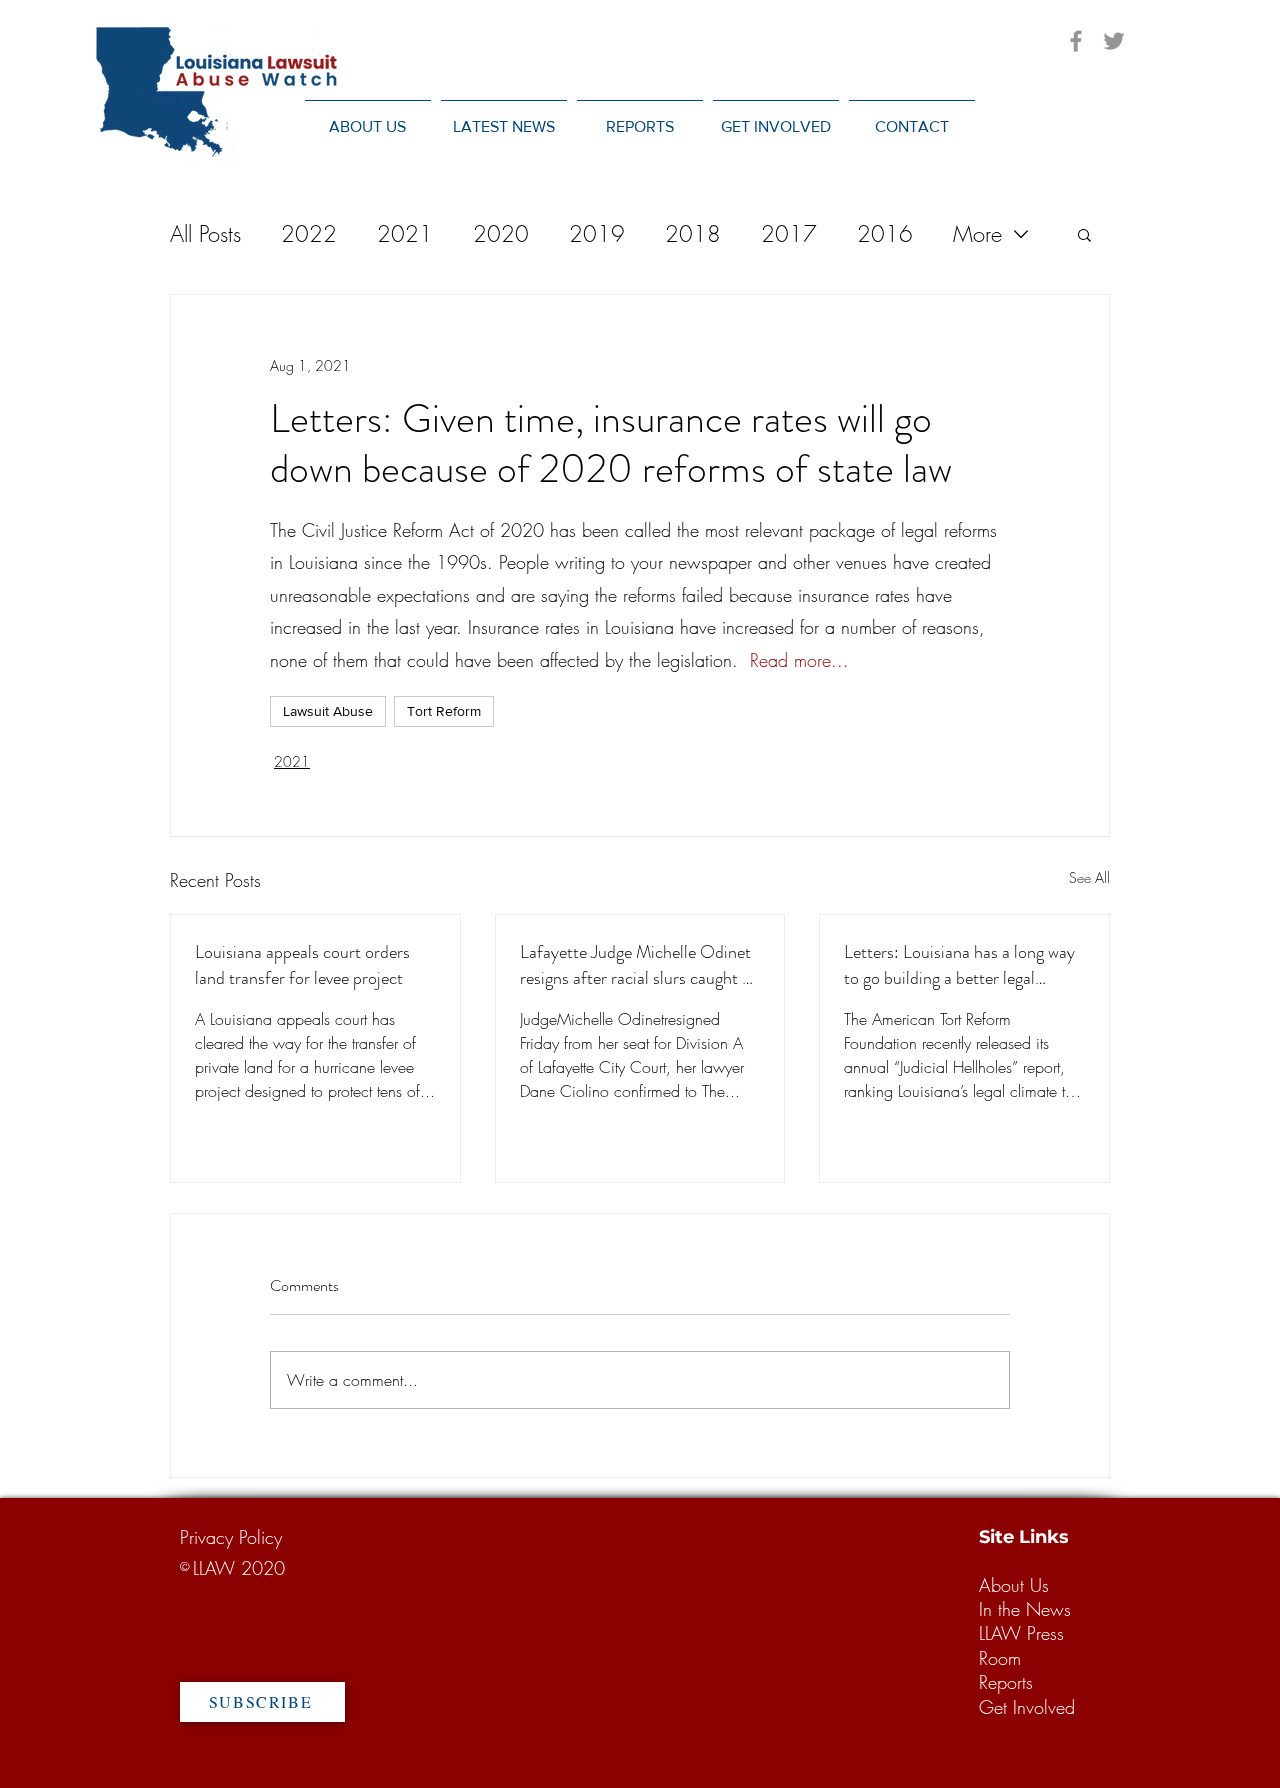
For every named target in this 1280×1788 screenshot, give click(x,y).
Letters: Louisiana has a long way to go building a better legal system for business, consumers (959, 965)
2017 (789, 234)
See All (1089, 877)
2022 (309, 234)
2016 (885, 234)
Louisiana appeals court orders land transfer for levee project (302, 965)
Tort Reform (444, 711)
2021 (405, 234)
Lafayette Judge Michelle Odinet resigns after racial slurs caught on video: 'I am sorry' (640, 965)
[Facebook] (1076, 41)
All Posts (205, 234)
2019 (597, 234)
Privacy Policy (231, 1537)
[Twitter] (1114, 41)
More (977, 234)
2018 (693, 234)
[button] (504, 117)
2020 (501, 234)
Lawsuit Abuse (328, 711)
